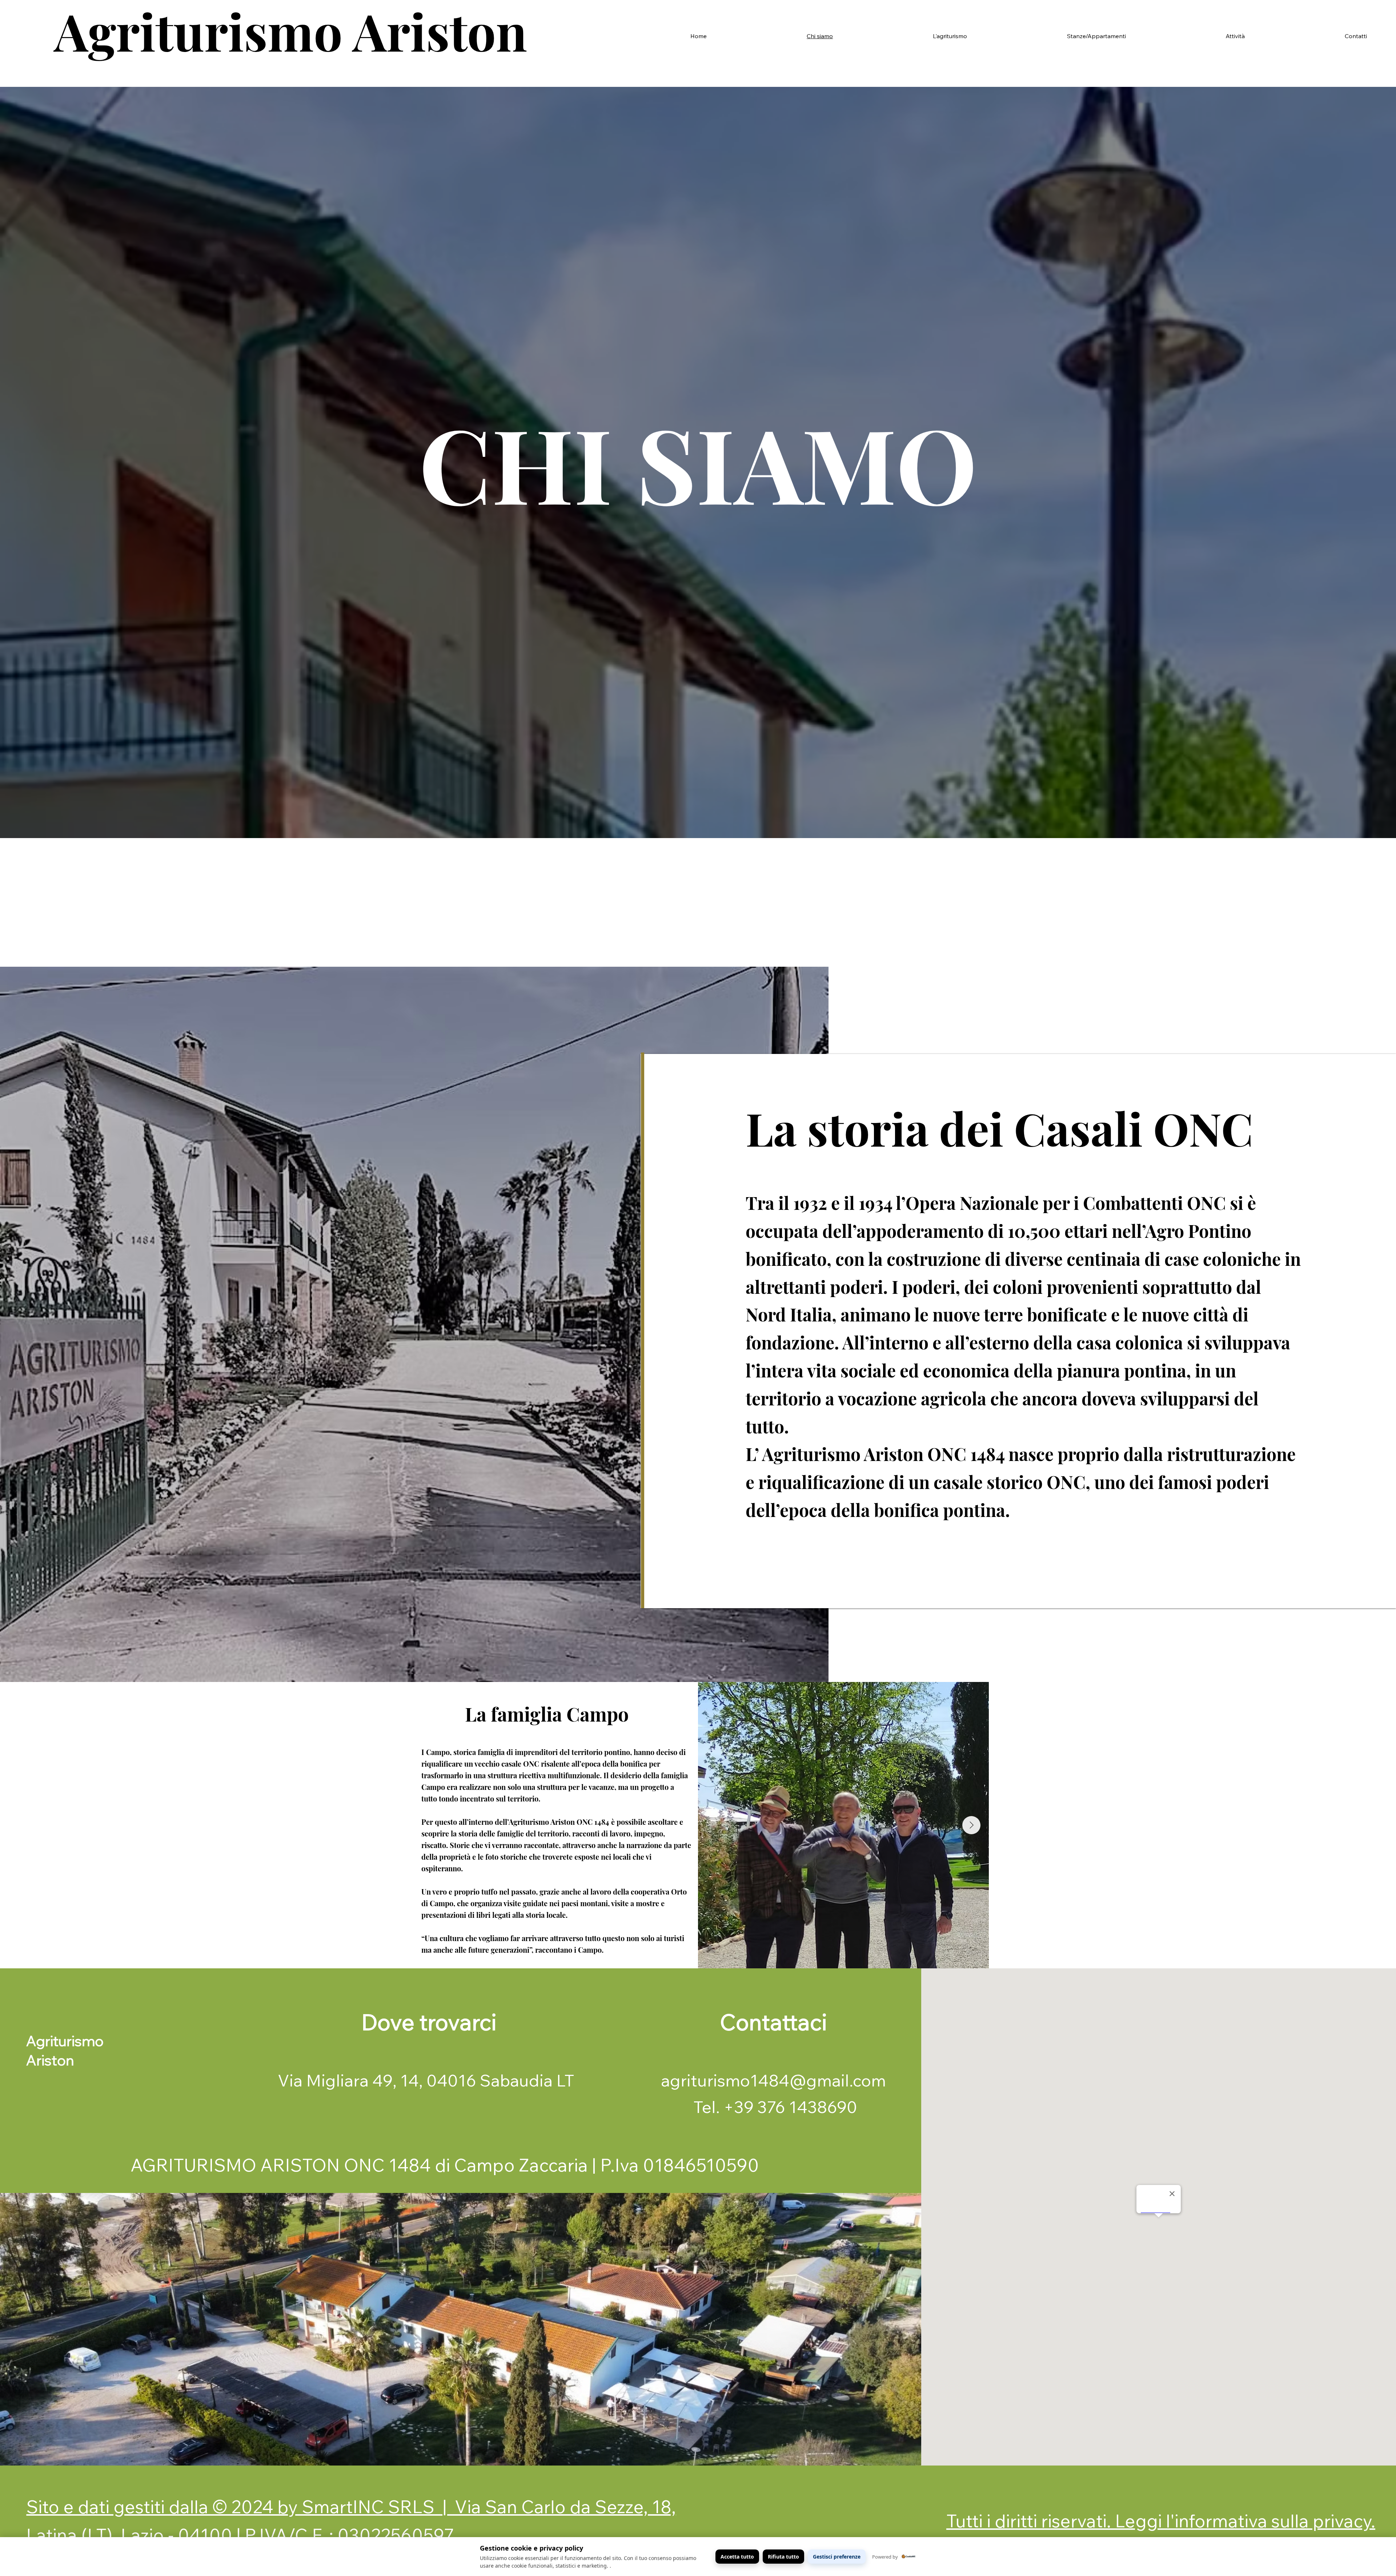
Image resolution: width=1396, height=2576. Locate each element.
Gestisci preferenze (837, 2557)
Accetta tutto (737, 2557)
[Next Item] (971, 1825)
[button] (904, 36)
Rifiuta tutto (783, 2557)
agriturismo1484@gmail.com (773, 2080)
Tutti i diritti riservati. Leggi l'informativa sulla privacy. (1161, 2521)
